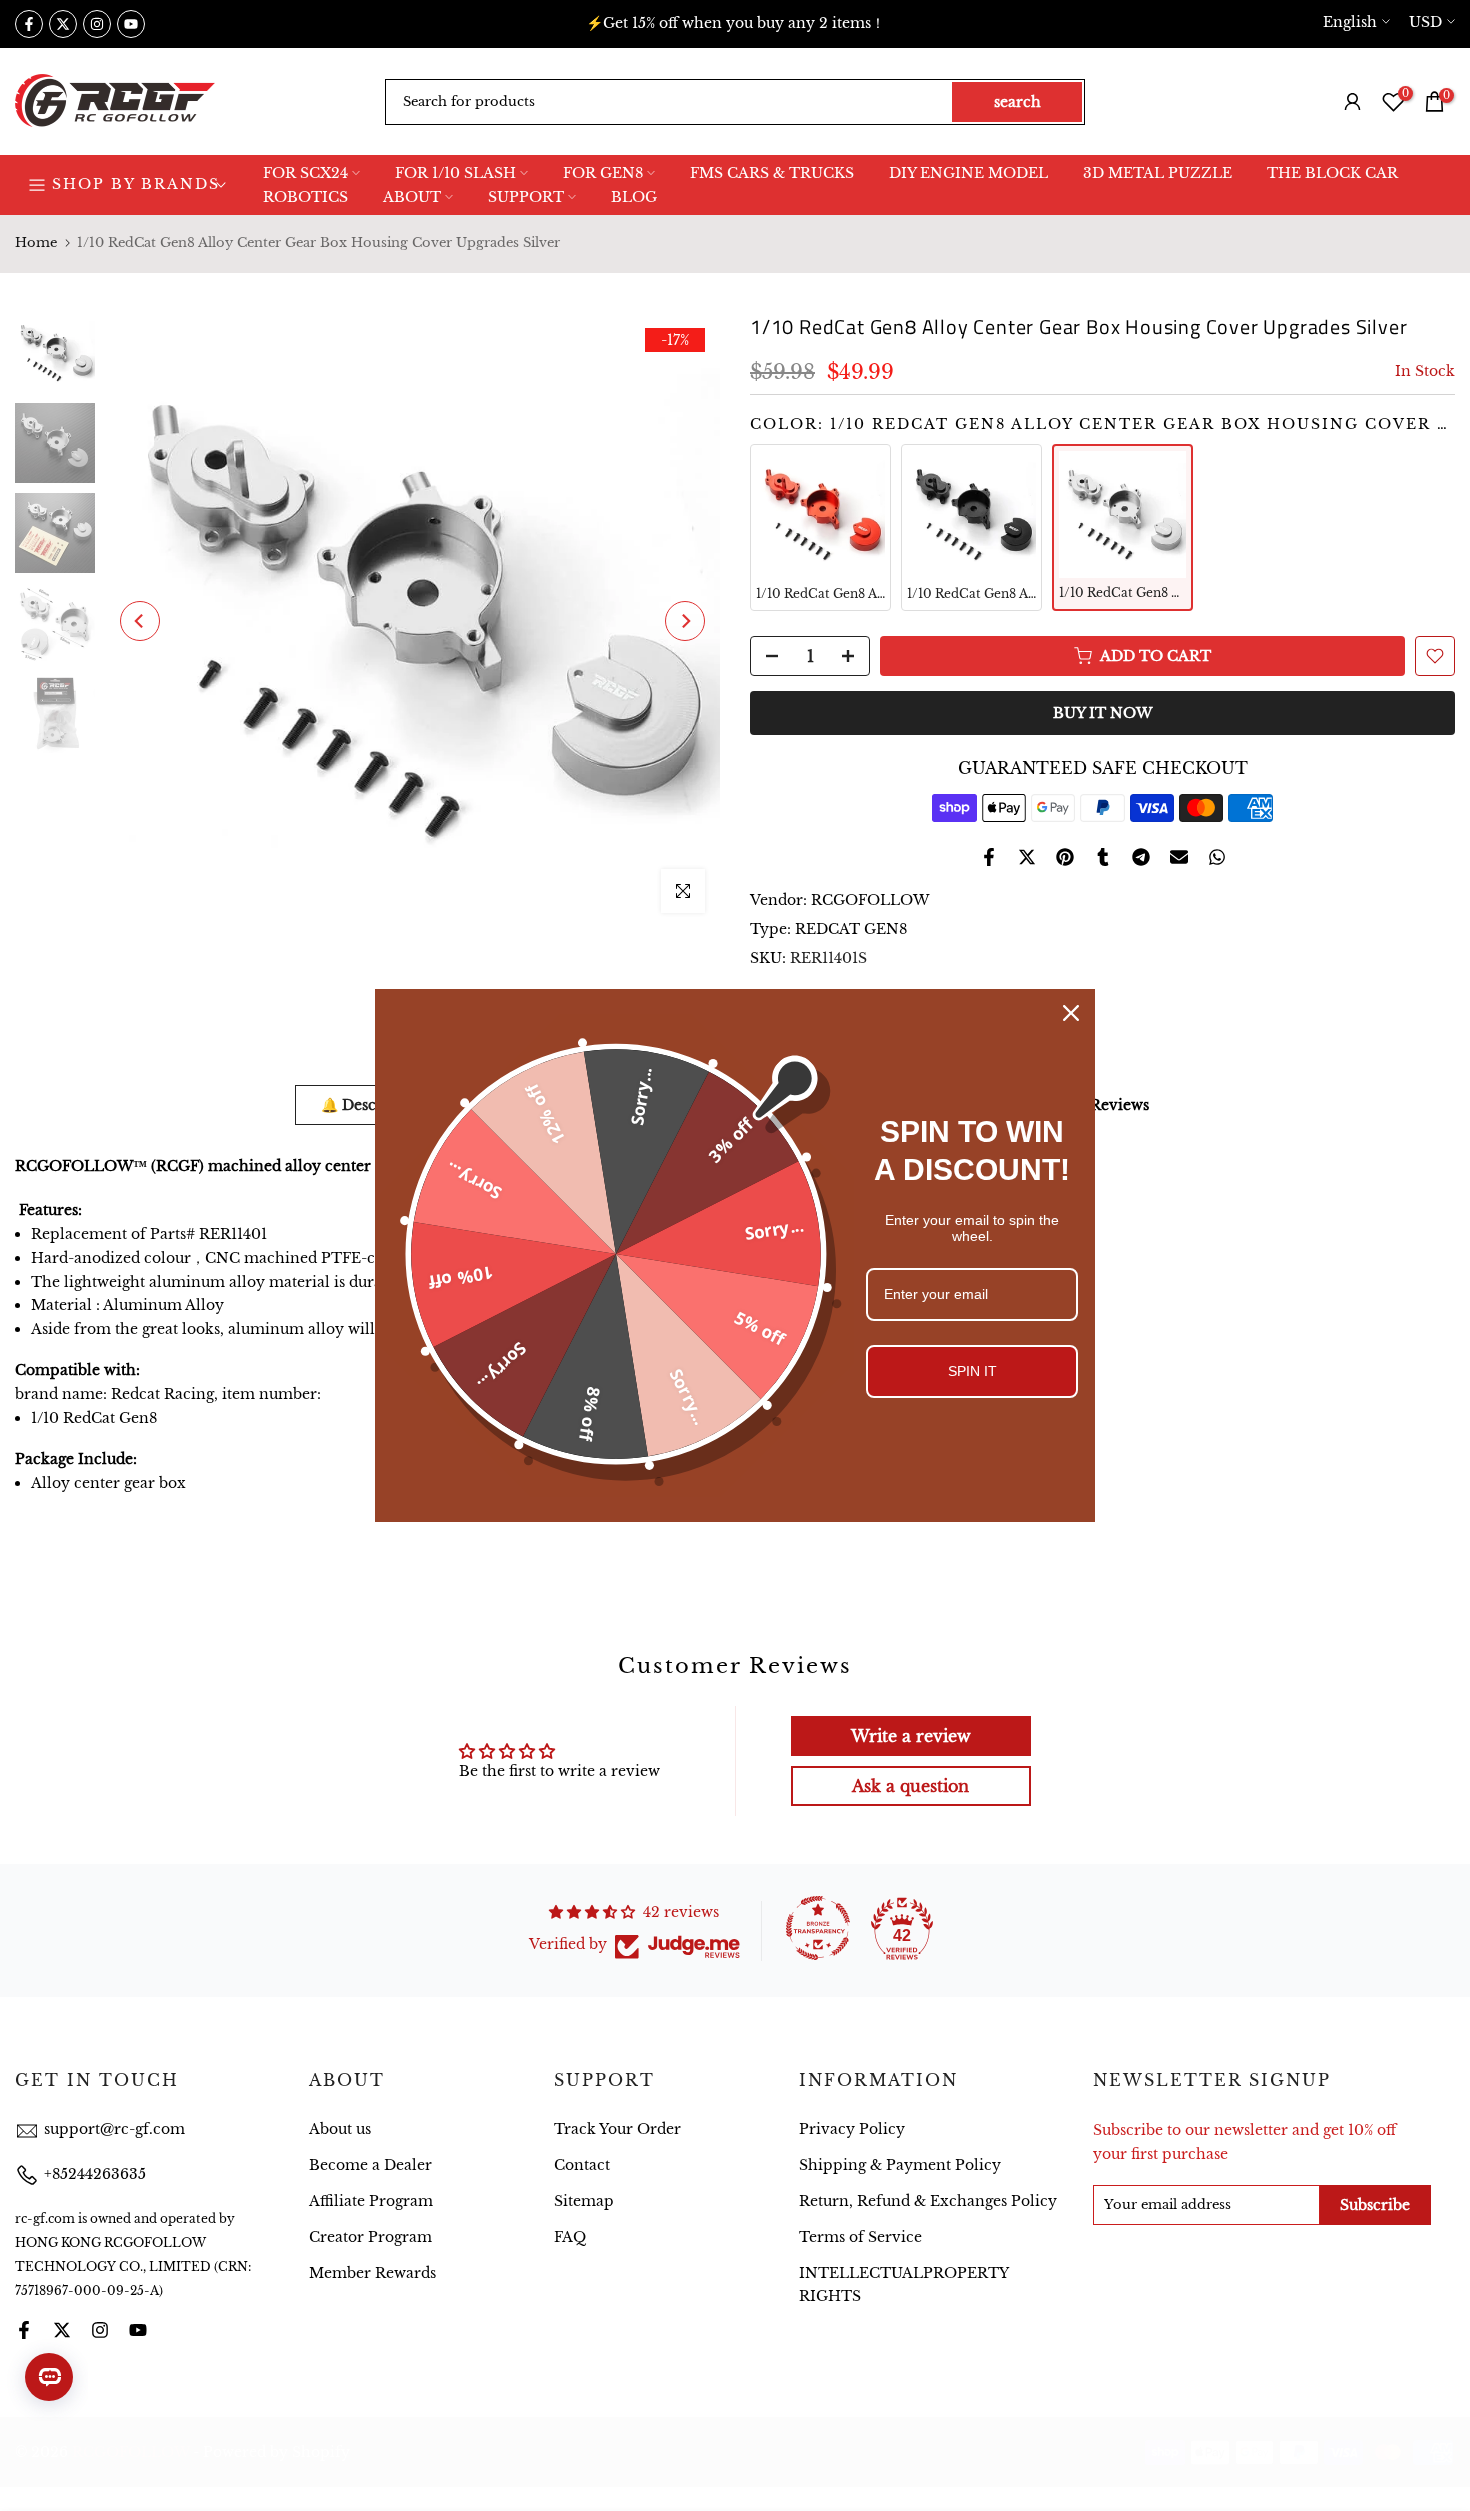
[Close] (1071, 1013)
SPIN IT (972, 1371)
